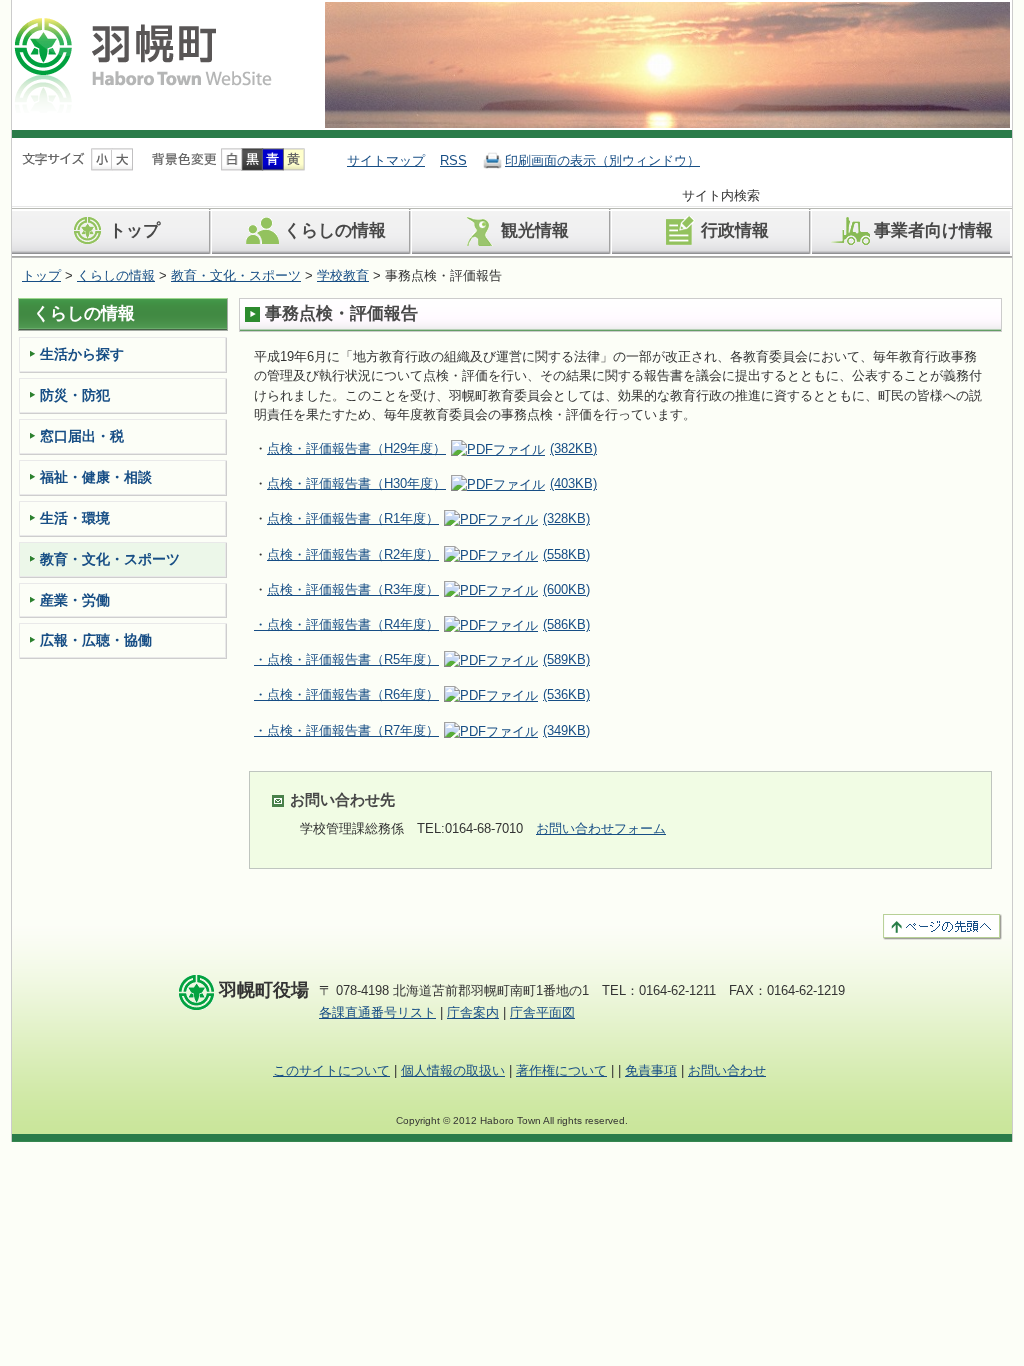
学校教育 (343, 275)
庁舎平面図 (542, 1012)
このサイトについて (331, 1070)
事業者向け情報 (933, 230)
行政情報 (735, 230)
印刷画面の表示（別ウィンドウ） (602, 160)
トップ (134, 230)
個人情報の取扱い (453, 1070)
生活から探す (82, 354)
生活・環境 (75, 518)
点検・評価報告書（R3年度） (428, 589)
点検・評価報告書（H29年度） (432, 448)
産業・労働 (75, 600)
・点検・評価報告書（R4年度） (422, 624)
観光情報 (535, 230)
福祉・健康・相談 (96, 477)
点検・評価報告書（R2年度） (353, 554)
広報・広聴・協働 (96, 640)
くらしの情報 (335, 230)
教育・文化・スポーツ (236, 275)
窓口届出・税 (82, 436)
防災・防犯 (75, 395)
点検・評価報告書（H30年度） (432, 483)
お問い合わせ (727, 1070)
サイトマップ (386, 160)
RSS (453, 160)
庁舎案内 (473, 1012)
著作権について (561, 1070)
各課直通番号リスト (377, 1012)
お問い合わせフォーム (601, 828)
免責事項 (651, 1070)
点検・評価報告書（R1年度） (428, 518)
